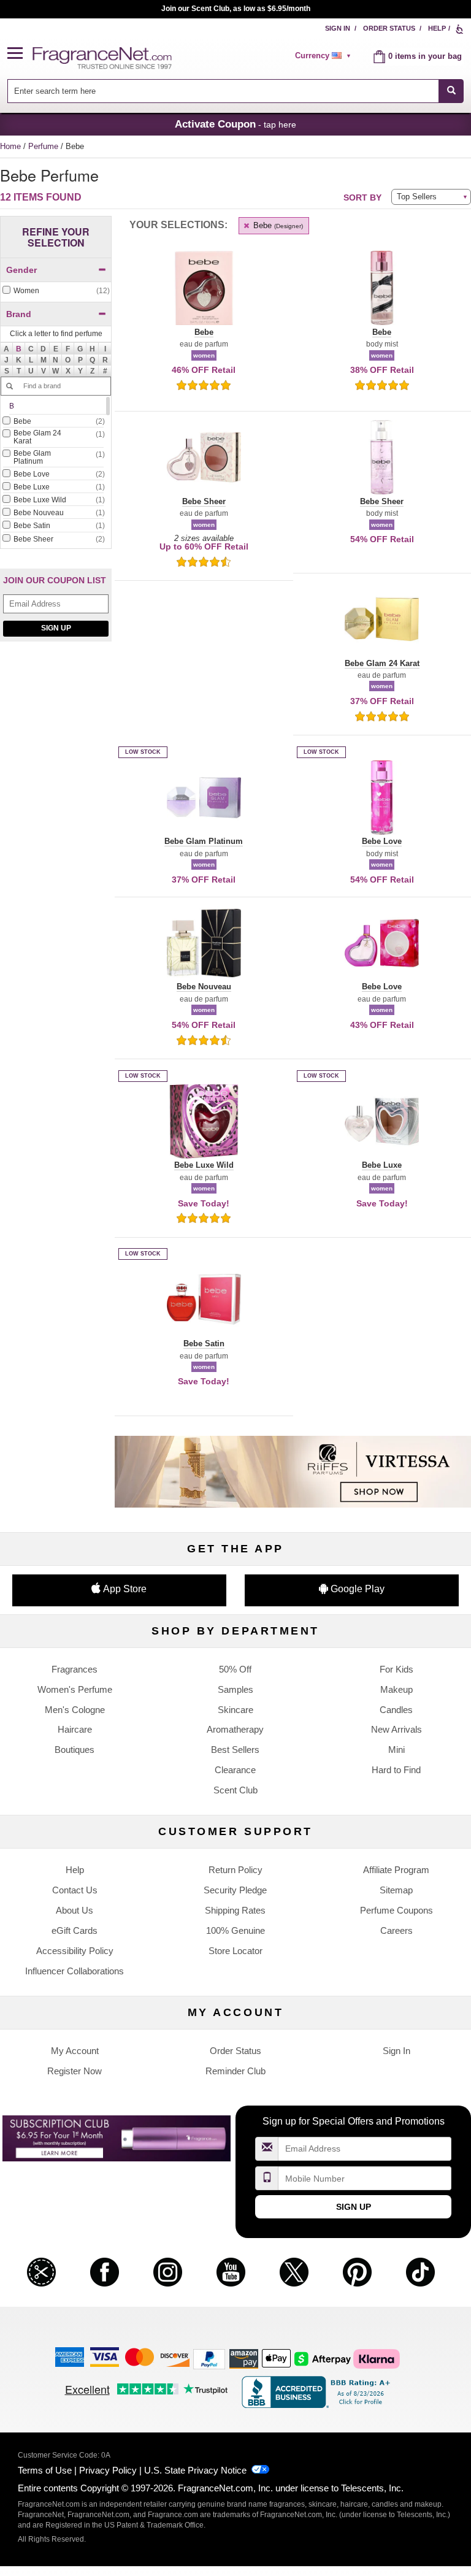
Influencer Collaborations (75, 1971)
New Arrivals (396, 1729)
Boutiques (75, 1750)
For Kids (396, 1669)
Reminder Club (235, 2071)
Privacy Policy (108, 2470)
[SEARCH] (451, 91)
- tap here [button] (235, 124)
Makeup (396, 1689)
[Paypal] (209, 2358)
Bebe (277, 225)
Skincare (235, 1710)
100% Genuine (235, 1930)
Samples (235, 1689)
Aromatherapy (235, 1729)
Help (437, 28)
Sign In (338, 28)
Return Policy (235, 1870)
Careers (396, 1930)
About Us (75, 1910)
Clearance (235, 1770)
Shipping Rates (235, 1910)
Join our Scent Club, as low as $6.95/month (236, 9)
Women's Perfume (75, 1689)
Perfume (44, 146)
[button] (20, 54)
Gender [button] (21, 270)
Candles (396, 1710)
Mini (396, 1750)
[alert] (325, 56)
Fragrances (75, 1669)
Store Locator (235, 1951)
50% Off (235, 1669)
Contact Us (75, 1890)
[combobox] (236, 91)
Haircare (75, 1729)
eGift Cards (75, 1930)
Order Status (389, 28)
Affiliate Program (396, 1870)
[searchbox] (223, 91)
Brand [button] (19, 314)
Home (10, 146)
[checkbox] (56, 291)
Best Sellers (235, 1750)
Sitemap (396, 1890)
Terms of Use (45, 2470)
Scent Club (235, 1790)
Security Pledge (235, 1890)
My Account (75, 2051)
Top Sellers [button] (417, 197)
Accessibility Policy (75, 1951)
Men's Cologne (75, 1710)
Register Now (75, 2071)
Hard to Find (396, 1770)
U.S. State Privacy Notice (195, 2470)
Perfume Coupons (396, 1910)
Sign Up (56, 628)
